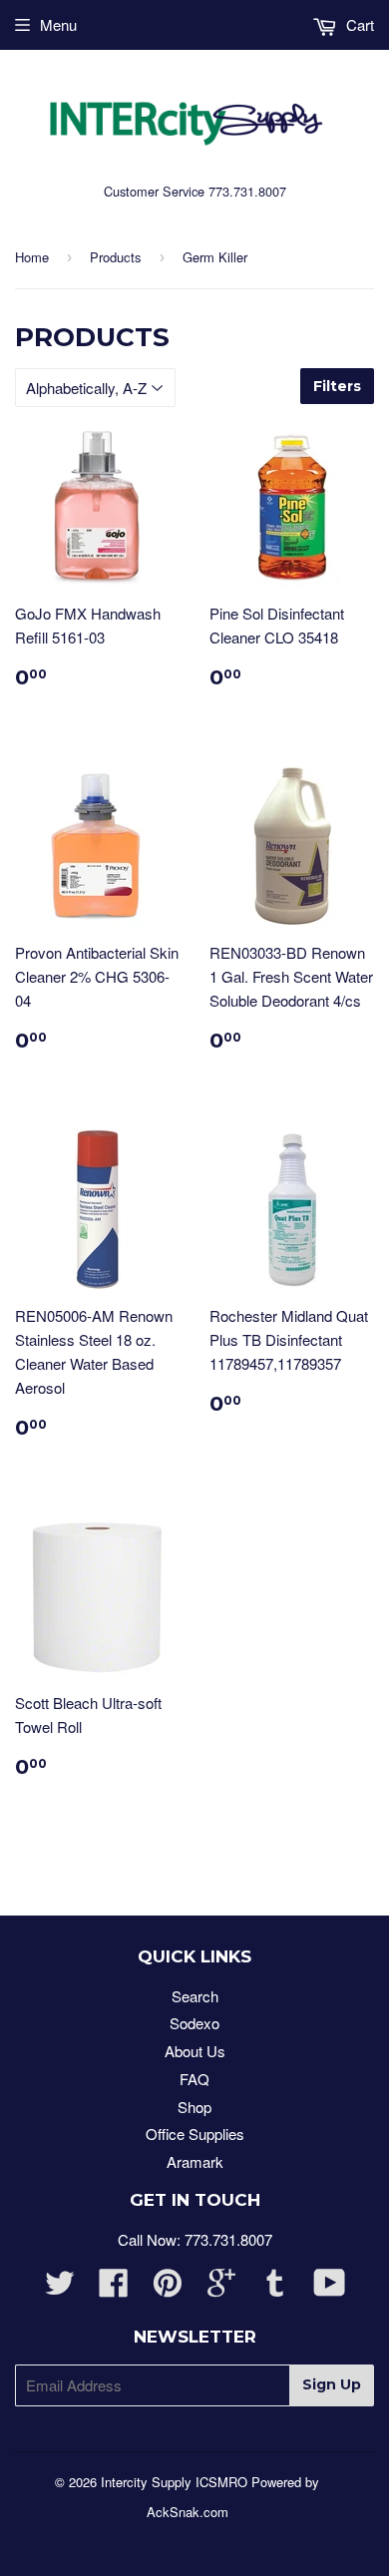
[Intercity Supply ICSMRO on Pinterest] (168, 2288)
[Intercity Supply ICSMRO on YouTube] (330, 2288)
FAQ (194, 2079)
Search (195, 1996)
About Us (195, 2051)
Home (32, 257)
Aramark (195, 2161)
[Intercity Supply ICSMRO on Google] (221, 2288)
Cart (358, 24)
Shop (194, 2107)
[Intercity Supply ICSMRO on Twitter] (60, 2288)
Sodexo (194, 2023)
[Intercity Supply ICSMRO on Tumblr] (275, 2288)
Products (116, 257)
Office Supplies (195, 2134)
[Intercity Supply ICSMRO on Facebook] (114, 2288)
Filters (337, 386)
